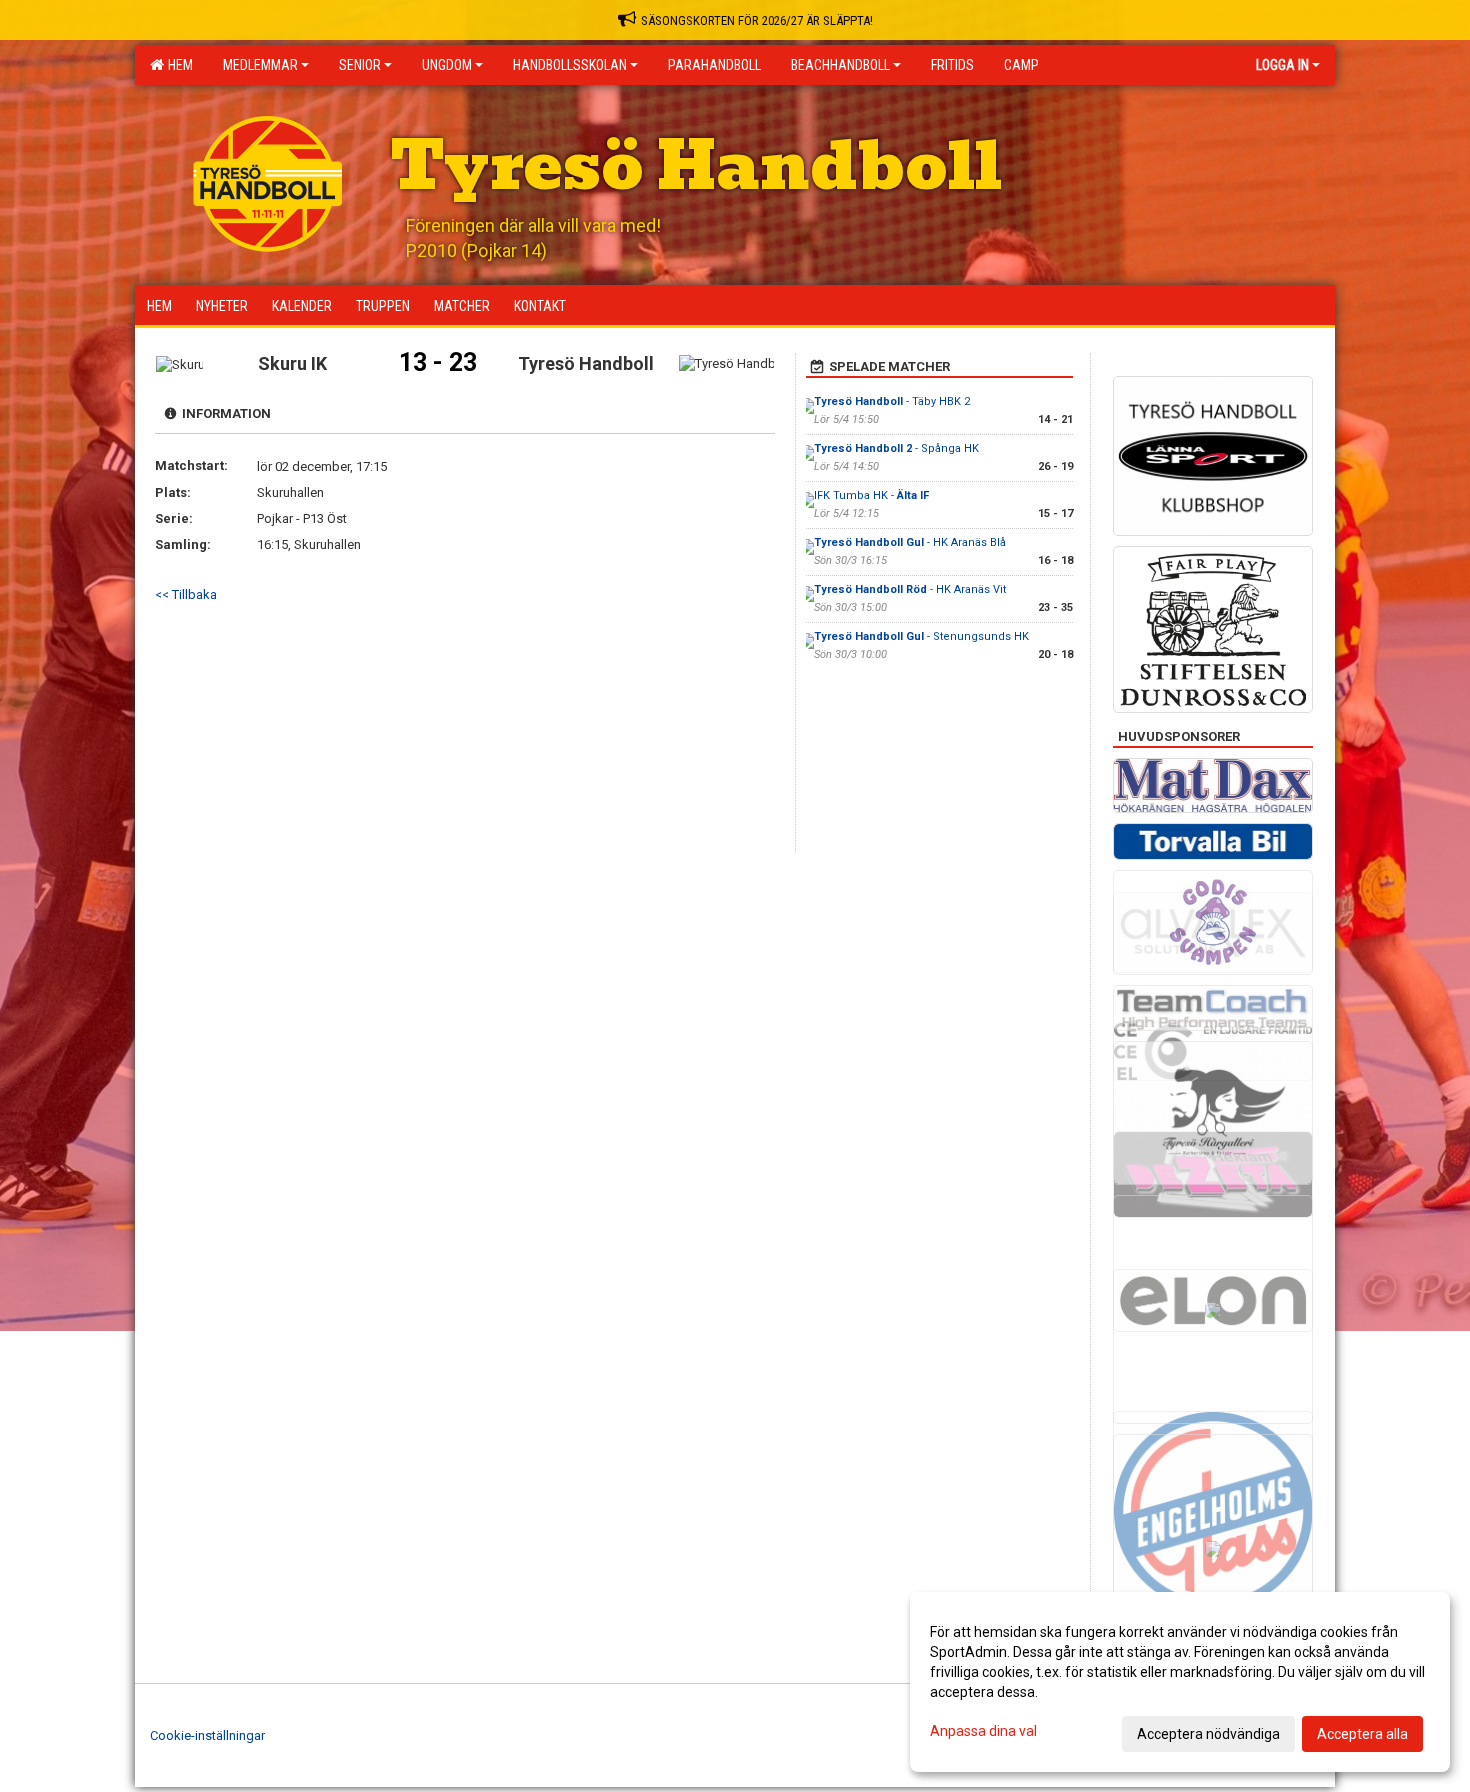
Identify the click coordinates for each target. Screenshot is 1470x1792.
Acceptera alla (1362, 1734)
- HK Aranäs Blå (910, 542)
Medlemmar (260, 65)
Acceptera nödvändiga (1208, 1734)
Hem (177, 65)
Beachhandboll (840, 65)
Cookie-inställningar (207, 1735)
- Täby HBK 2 (892, 401)
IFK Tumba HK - (871, 495)
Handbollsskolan (570, 65)
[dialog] (1180, 1682)
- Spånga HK (896, 448)
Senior (360, 65)
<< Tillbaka (186, 594)
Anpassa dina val (983, 1731)
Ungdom (447, 65)
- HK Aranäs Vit (910, 589)
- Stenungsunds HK (921, 636)
